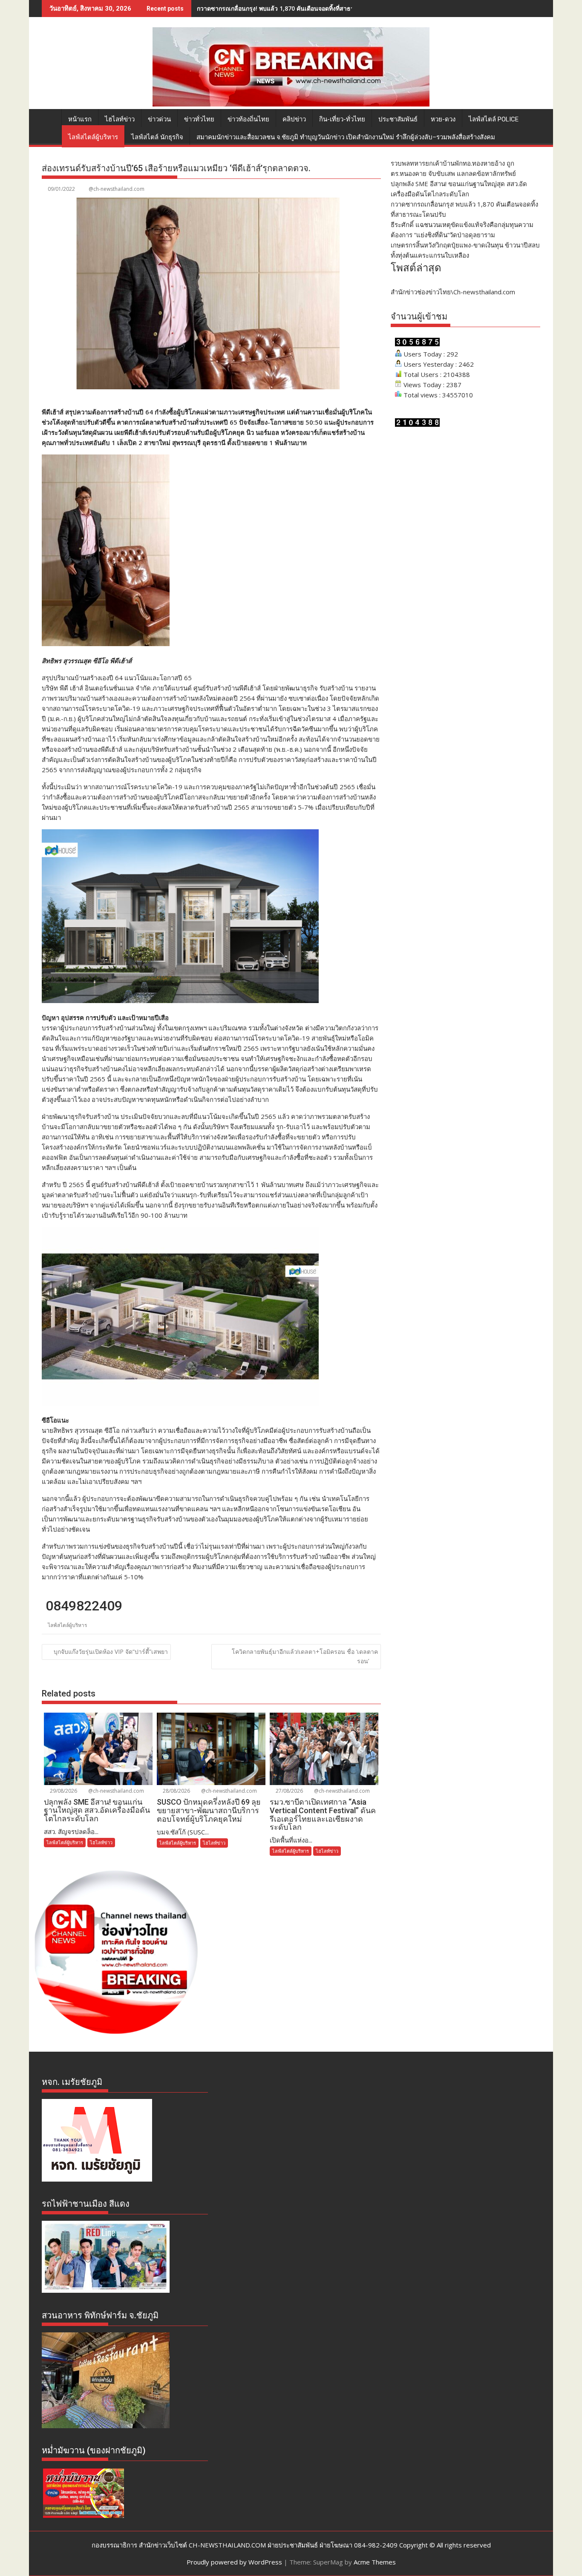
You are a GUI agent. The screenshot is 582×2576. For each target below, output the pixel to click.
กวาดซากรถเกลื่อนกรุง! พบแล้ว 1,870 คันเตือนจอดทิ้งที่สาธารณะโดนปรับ (293, 8)
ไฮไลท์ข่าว (120, 119)
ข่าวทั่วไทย (199, 119)
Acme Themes (375, 2562)
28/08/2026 (176, 1791)
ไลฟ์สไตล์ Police (494, 119)
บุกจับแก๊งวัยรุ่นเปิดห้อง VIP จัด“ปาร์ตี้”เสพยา (111, 1652)
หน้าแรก (80, 119)
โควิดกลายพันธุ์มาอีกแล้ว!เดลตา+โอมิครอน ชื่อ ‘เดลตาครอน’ (305, 1656)
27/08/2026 (289, 1791)
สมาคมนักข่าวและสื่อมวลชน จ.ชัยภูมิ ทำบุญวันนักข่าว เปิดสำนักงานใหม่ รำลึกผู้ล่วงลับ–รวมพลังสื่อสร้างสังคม (346, 137)
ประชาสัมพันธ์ (398, 119)
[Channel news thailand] (291, 104)
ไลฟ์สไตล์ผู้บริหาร (93, 137)
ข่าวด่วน (159, 119)
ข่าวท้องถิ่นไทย (248, 119)
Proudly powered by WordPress (234, 2562)
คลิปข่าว (294, 119)
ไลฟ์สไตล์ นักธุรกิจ (157, 137)
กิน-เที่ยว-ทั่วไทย (342, 119)
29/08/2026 (63, 1791)
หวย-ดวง (443, 119)
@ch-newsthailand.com (117, 189)
